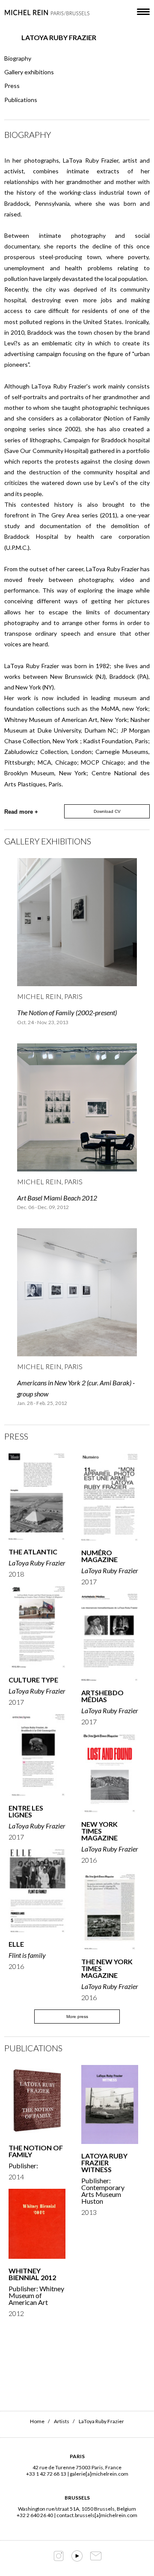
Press (12, 86)
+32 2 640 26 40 (35, 2515)
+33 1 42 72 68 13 (46, 2474)
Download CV (107, 811)
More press (77, 2017)
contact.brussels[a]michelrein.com (97, 2515)
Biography (18, 58)
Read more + (21, 812)
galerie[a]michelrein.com (99, 2474)
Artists (62, 2421)
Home (37, 2421)
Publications (21, 100)
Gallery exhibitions (29, 72)
